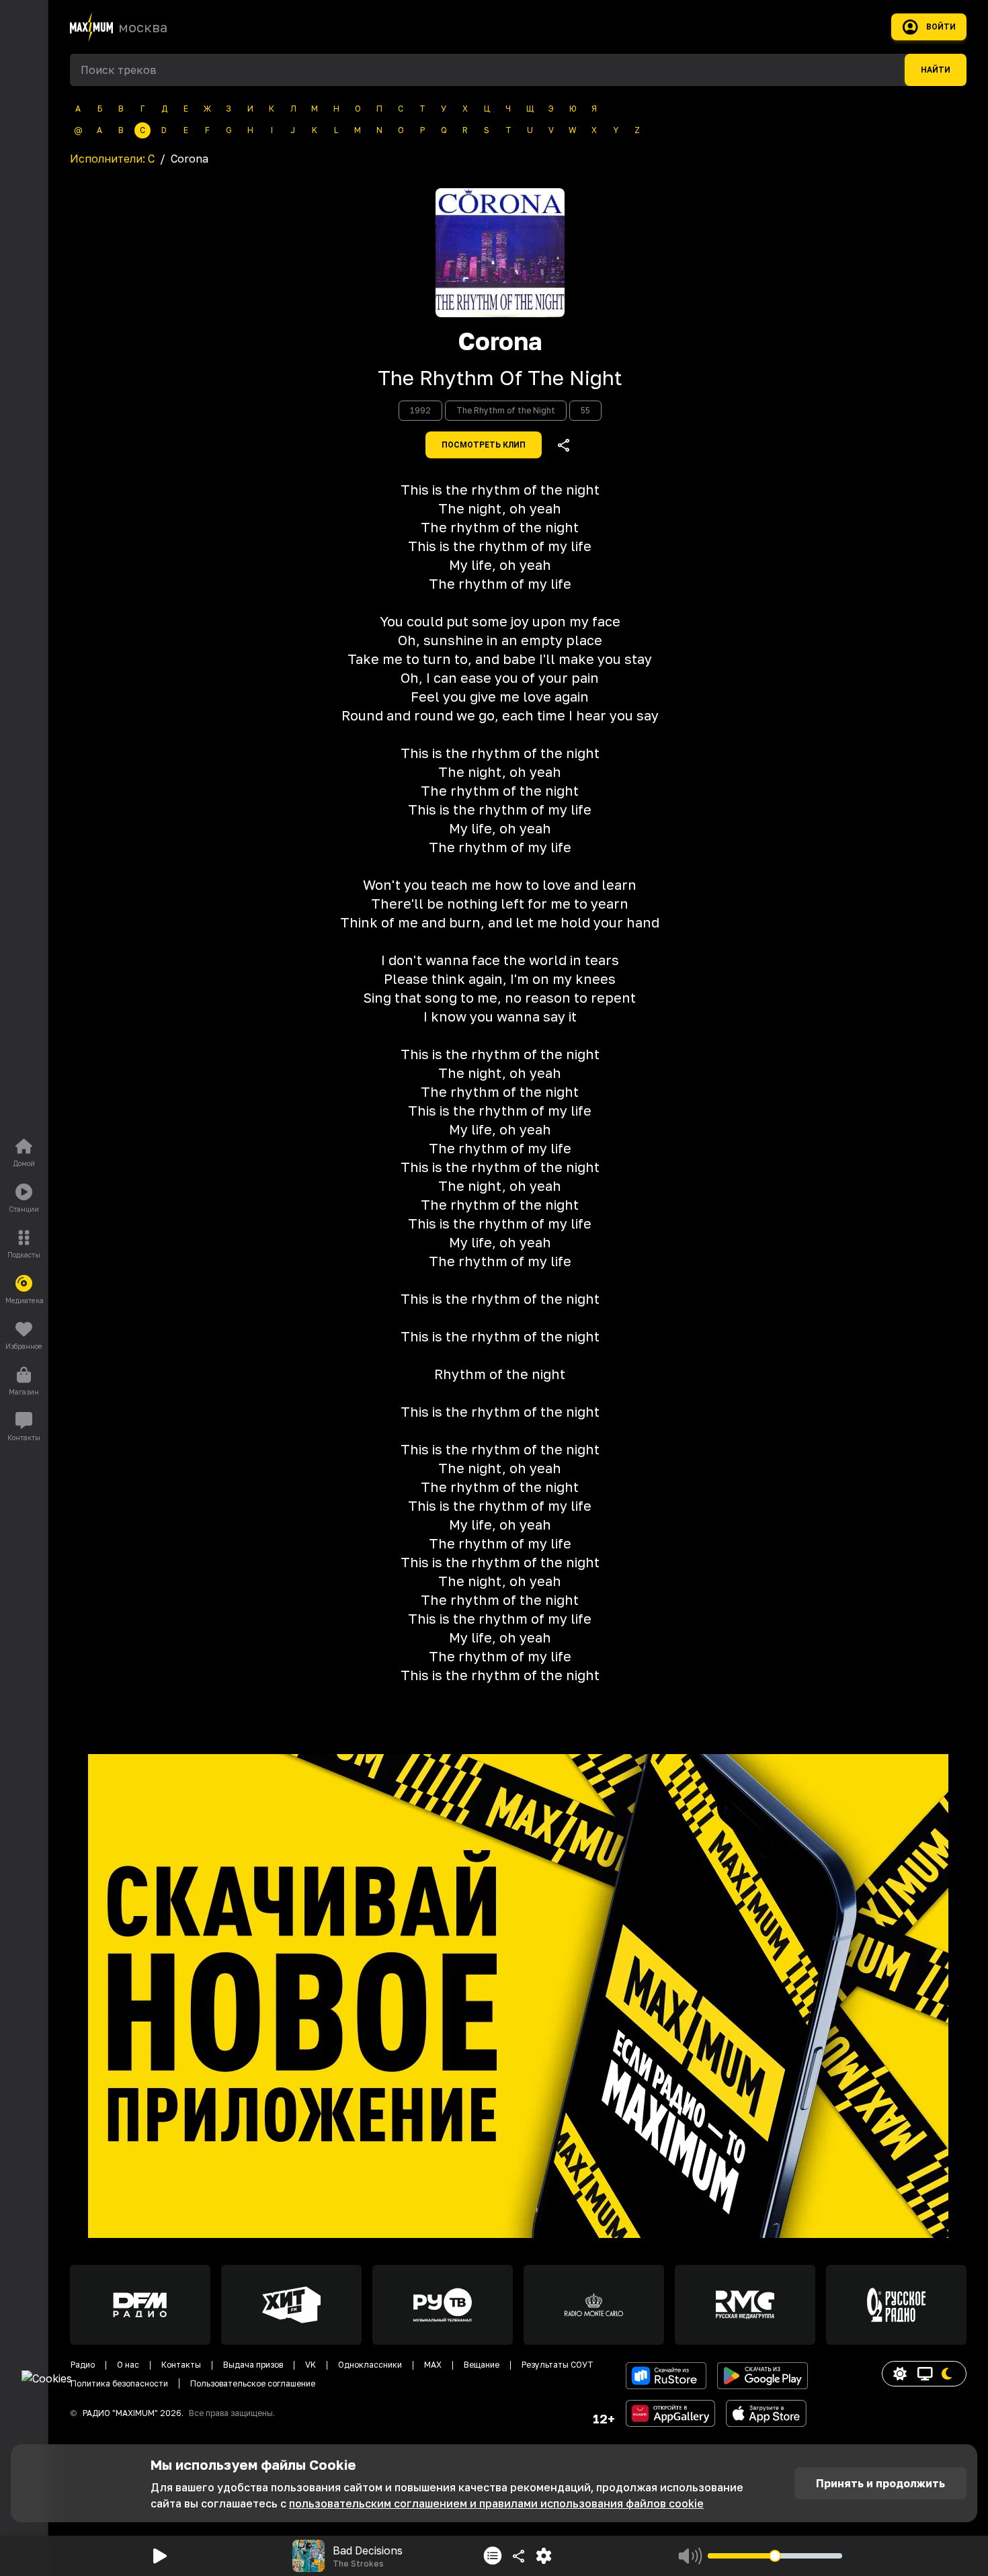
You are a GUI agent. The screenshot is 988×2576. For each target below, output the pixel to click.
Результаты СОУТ (558, 2365)
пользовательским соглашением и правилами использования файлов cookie (496, 2503)
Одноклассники (370, 2365)
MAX (433, 2365)
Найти (936, 70)
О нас (128, 2365)
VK (311, 2365)
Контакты (181, 2365)
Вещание (482, 2365)
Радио (83, 2365)
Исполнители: (112, 159)
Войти (941, 27)
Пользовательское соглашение (253, 2383)
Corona (500, 341)
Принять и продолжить (880, 2483)
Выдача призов (253, 2365)
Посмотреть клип (484, 445)
